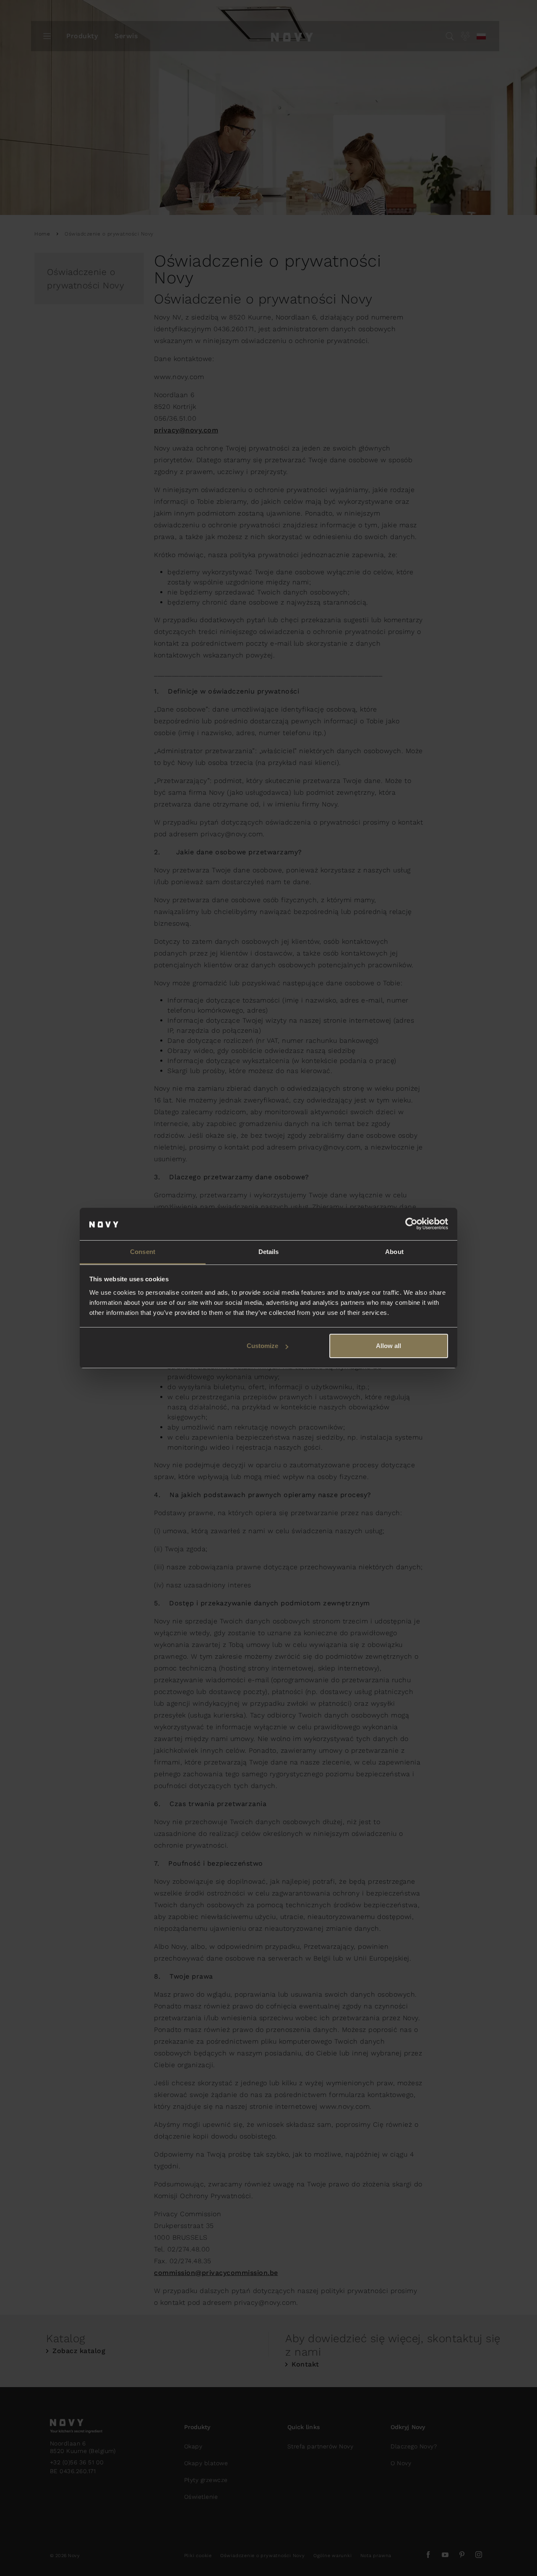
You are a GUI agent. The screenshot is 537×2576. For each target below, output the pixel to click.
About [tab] (394, 1252)
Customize (262, 1346)
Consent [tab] (143, 1252)
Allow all (388, 1346)
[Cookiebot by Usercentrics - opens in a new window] (411, 1224)
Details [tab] (269, 1252)
